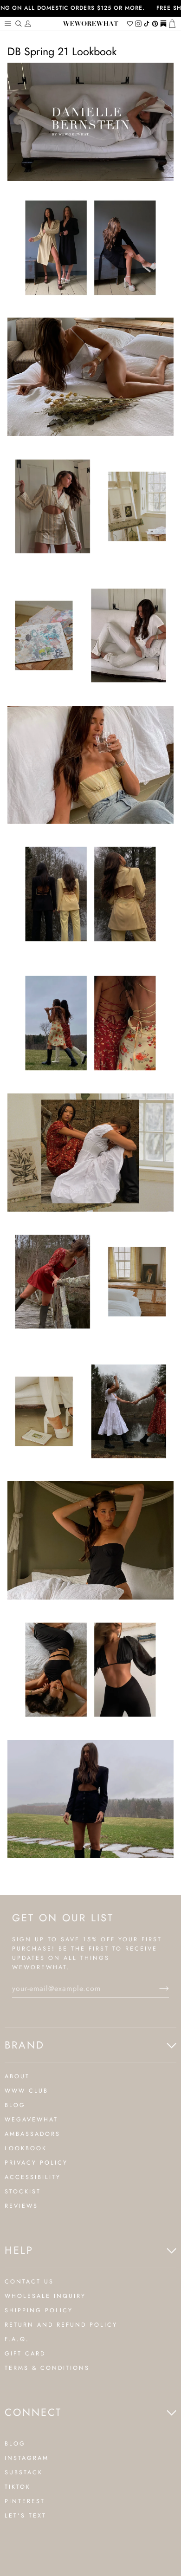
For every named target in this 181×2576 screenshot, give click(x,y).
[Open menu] (9, 24)
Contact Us (29, 2282)
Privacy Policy (36, 2163)
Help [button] (19, 2250)
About (17, 2076)
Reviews (21, 2206)
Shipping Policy (39, 2310)
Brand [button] (25, 2045)
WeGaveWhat (31, 2120)
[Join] (157, 1989)
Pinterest (25, 2501)
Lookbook (26, 2148)
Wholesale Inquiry (45, 2296)
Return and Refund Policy (61, 2325)
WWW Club (26, 2091)
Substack (24, 2472)
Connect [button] (33, 2412)
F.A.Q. (17, 2339)
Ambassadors (32, 2134)
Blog (15, 2105)
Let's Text (26, 2516)
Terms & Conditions (47, 2368)
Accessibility (33, 2177)
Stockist (23, 2192)
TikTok (18, 2487)
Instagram (27, 2458)
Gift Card (25, 2354)
